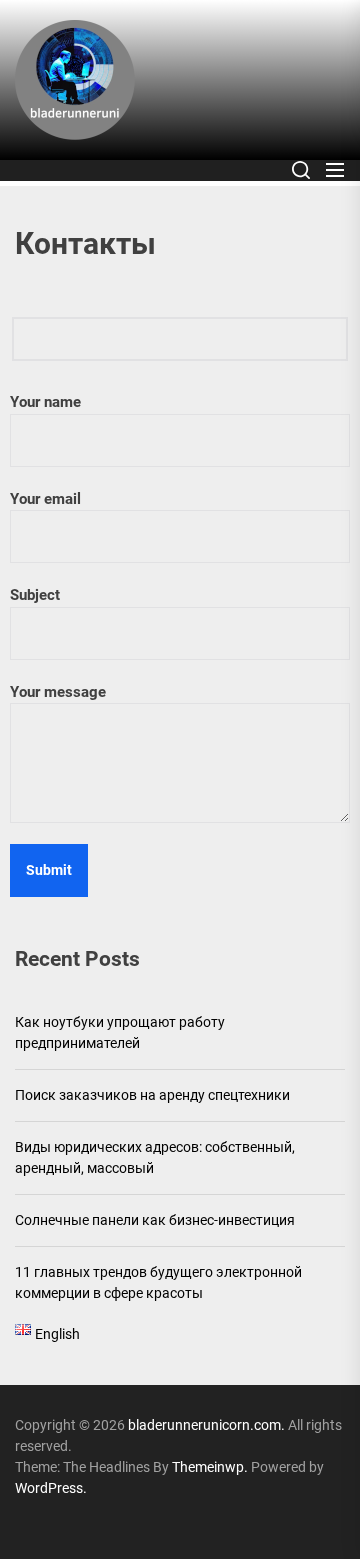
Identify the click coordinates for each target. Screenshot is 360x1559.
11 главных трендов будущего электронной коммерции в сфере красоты (158, 1282)
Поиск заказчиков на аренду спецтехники (152, 1095)
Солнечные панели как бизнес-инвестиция (155, 1220)
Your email (45, 499)
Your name (45, 402)
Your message (58, 692)
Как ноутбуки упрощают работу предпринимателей (120, 1032)
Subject (35, 595)
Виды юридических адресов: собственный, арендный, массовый (155, 1157)
